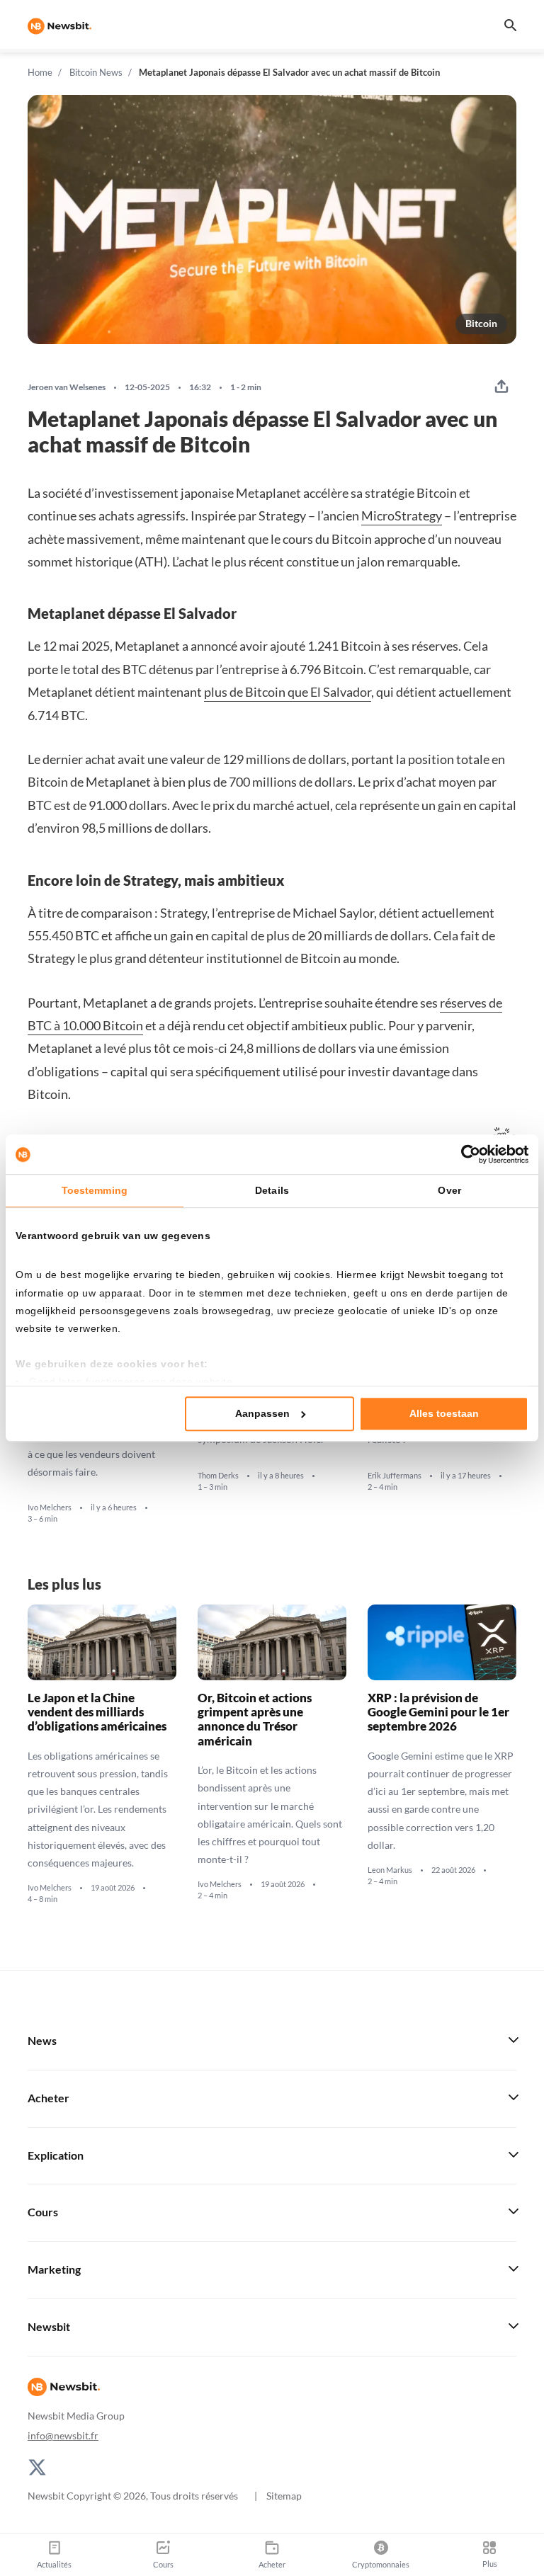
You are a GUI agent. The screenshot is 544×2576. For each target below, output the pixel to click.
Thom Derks (218, 1475)
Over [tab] (449, 1190)
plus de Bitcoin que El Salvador (288, 692)
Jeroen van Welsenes (67, 387)
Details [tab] (272, 1190)
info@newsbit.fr (63, 2435)
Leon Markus (390, 1870)
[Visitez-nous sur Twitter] (37, 2466)
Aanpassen (262, 1413)
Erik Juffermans (395, 1475)
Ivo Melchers (50, 1508)
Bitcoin (481, 323)
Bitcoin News (96, 72)
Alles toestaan (444, 1413)
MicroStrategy (402, 515)
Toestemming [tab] (95, 1190)
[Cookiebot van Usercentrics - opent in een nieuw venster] (466, 1154)
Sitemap (284, 2496)
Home (40, 72)
